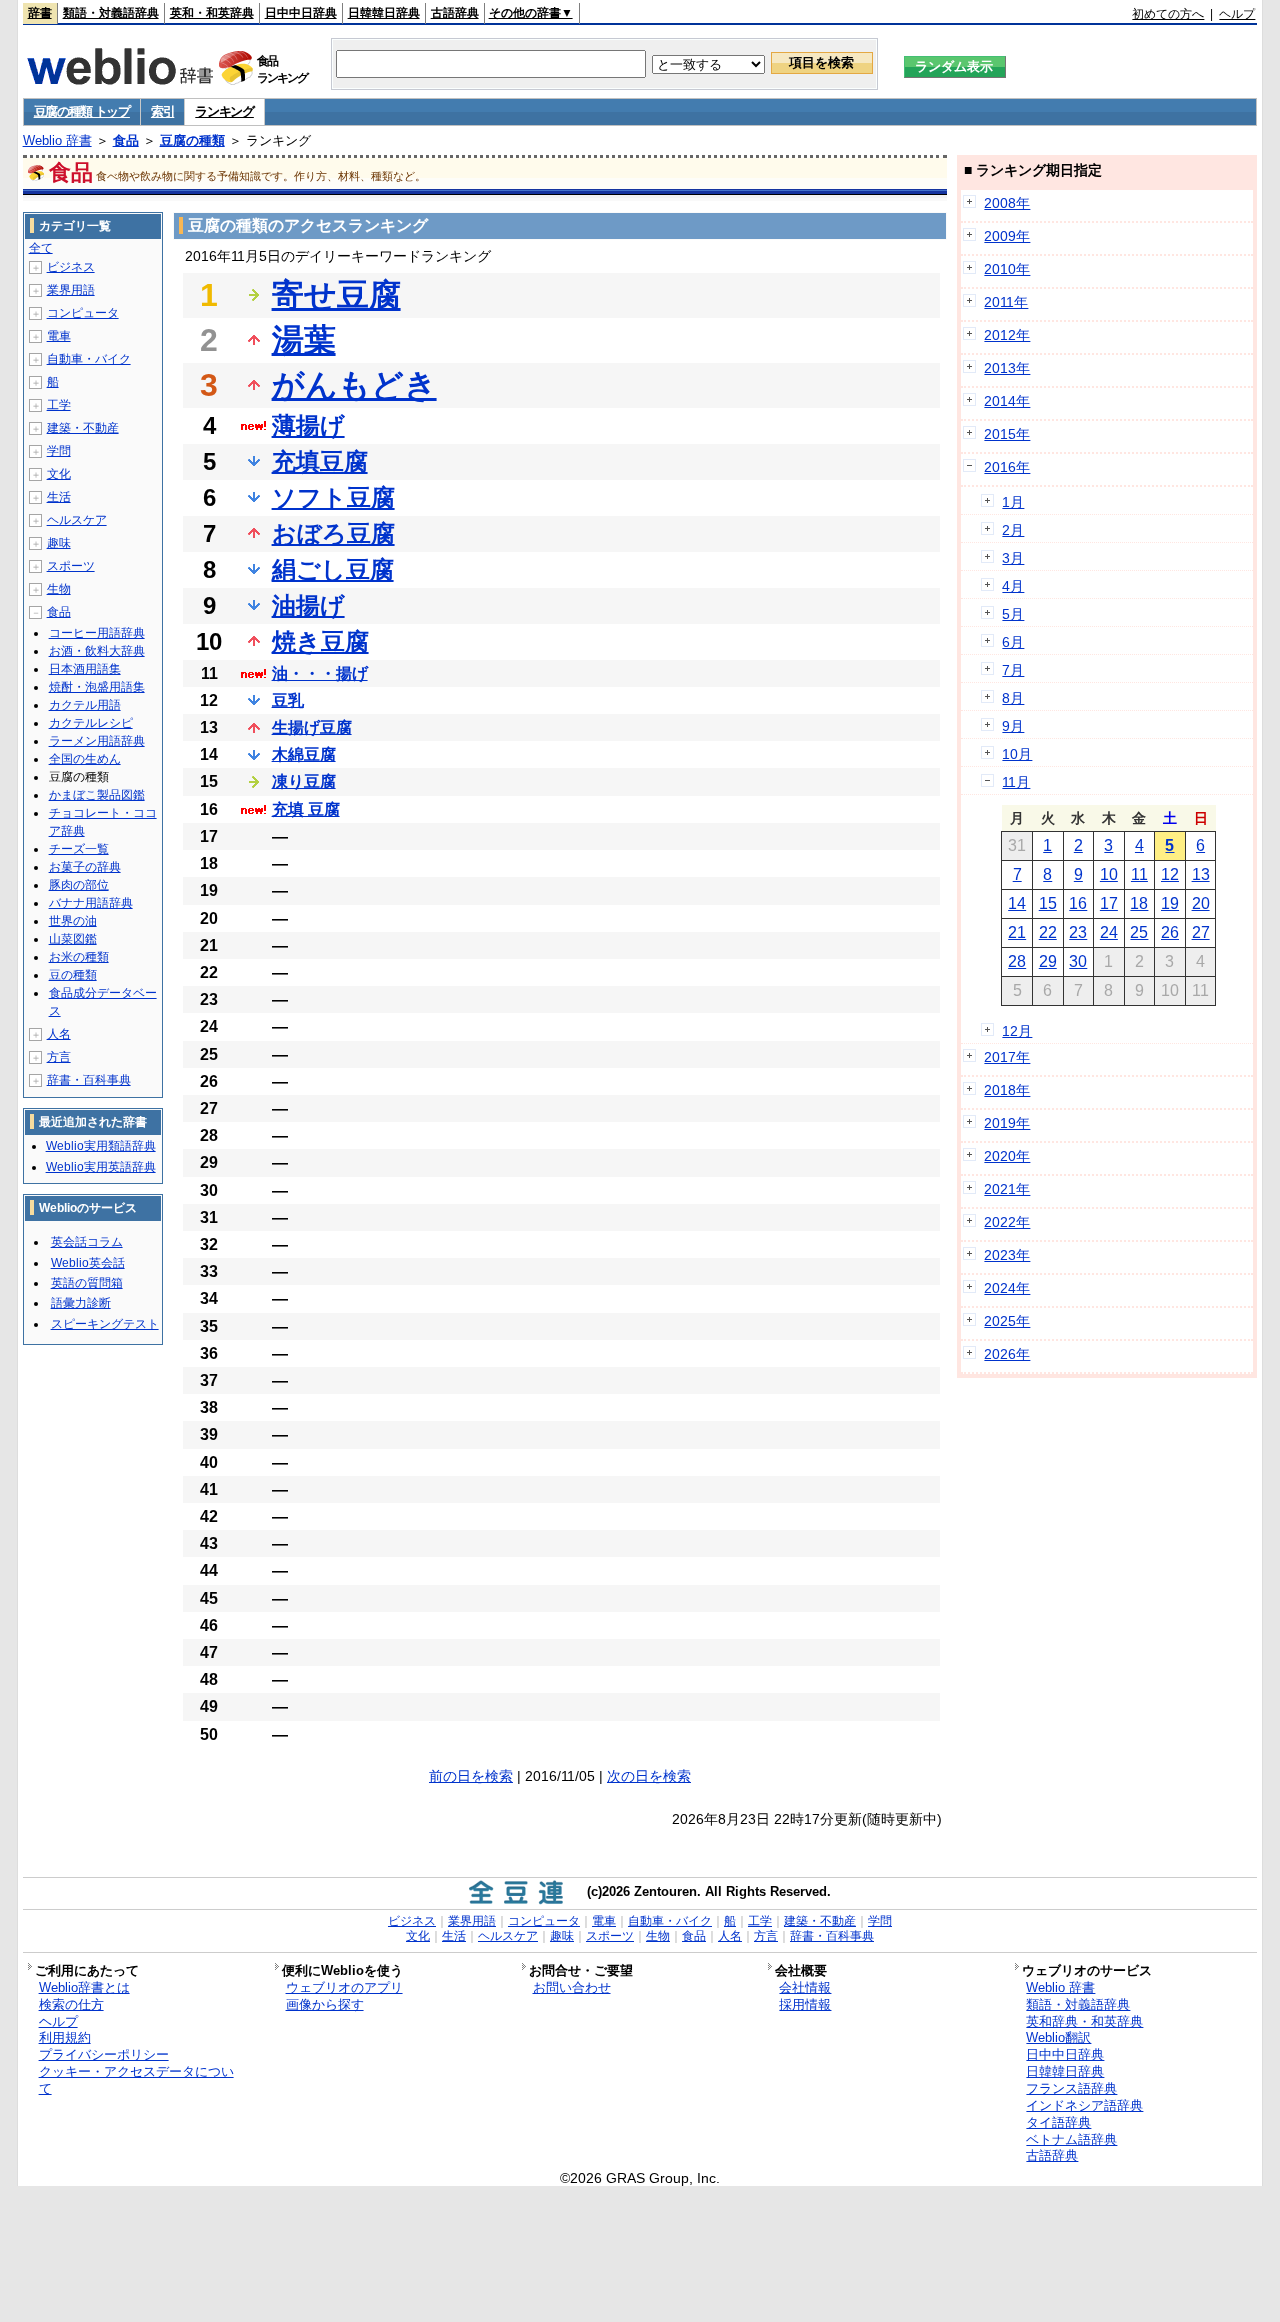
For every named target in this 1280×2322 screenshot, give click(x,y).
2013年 (1007, 368)
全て (41, 248)
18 (1139, 903)
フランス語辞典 (1071, 2088)
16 (1078, 903)
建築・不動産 (83, 428)
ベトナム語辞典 (1071, 2139)
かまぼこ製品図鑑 (97, 795)
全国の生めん (85, 759)
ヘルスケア (77, 520)
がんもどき (354, 385)
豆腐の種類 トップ (82, 111)
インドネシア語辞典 (1084, 2105)
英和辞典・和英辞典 (1084, 2021)
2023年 (1007, 1255)
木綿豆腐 (304, 754)
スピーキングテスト (105, 1324)
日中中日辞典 (301, 13)
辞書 (40, 13)
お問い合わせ (572, 1987)
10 (1109, 874)
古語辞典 (455, 13)
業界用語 (71, 290)
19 (1170, 903)
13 (1201, 874)
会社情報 (805, 1987)
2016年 (1007, 467)
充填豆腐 (320, 461)
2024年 (1007, 1288)
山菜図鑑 (73, 939)
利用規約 (65, 2037)
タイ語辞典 (1058, 2122)
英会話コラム (87, 1242)
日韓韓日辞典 (384, 13)
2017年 (1007, 1057)
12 (1170, 874)
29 (1048, 961)
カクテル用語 (85, 705)
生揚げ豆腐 (312, 727)
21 (1017, 932)
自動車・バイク (89, 359)
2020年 (1007, 1156)
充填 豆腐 (306, 809)
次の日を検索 (649, 1776)
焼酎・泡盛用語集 (97, 687)
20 (1201, 903)
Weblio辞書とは (84, 1987)
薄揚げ (308, 425)
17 (1109, 903)
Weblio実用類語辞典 (101, 1146)
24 (1109, 932)
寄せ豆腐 (336, 295)
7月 (1013, 670)
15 (1048, 903)
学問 (59, 451)
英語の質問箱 (87, 1283)
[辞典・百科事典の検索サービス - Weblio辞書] (120, 79)
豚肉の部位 (79, 885)
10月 (1017, 754)
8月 (1013, 698)
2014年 (1007, 401)
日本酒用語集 (85, 669)
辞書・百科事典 (89, 1080)
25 (1139, 932)
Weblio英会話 (88, 1263)
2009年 (1007, 236)
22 (1048, 932)
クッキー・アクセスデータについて (136, 2080)
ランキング (224, 111)
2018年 (1007, 1090)
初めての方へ (1168, 14)
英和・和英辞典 (212, 13)
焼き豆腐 (320, 641)
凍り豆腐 (304, 781)
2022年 (1007, 1222)
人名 (59, 1034)
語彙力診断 (81, 1303)
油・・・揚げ (320, 673)
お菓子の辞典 (85, 867)
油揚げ (308, 605)
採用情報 (805, 2004)
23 (1078, 932)
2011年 (1006, 302)
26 (1170, 932)
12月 (1017, 1031)
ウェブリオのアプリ (344, 1987)
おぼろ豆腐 (333, 533)
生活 (59, 497)
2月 (1013, 530)
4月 (1013, 586)
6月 (1013, 642)
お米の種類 (79, 957)
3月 (1013, 558)
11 (1139, 874)
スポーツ (71, 566)
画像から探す (325, 2004)
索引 (162, 111)
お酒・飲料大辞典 (97, 651)
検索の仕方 (71, 2004)
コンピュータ (83, 313)
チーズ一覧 (79, 849)
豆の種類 (73, 975)
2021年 (1007, 1189)
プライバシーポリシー (104, 2054)
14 (1017, 903)
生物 (59, 589)
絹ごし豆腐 (333, 569)
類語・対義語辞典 (111, 13)
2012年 (1007, 335)
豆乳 (288, 700)
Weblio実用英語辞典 (101, 1167)
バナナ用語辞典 (91, 903)
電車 (59, 336)
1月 (1013, 502)
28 (1017, 961)
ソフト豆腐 (333, 497)
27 (1201, 932)
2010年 (1007, 269)
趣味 (59, 543)
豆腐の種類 (192, 140)
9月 (1013, 726)
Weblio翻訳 (1058, 2037)
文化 (59, 474)
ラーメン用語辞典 (97, 741)
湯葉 (304, 340)
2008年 (1007, 203)
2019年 (1007, 1123)
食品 (126, 140)
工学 (59, 405)
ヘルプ (1237, 14)
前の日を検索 (471, 1776)
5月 (1013, 614)
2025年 (1007, 1321)
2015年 (1007, 434)
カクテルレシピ (91, 723)
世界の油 (73, 921)
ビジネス (71, 267)
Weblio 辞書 (57, 140)
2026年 (1007, 1354)
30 (1078, 961)
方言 (59, 1057)
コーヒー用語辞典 (97, 633)
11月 (1016, 782)
